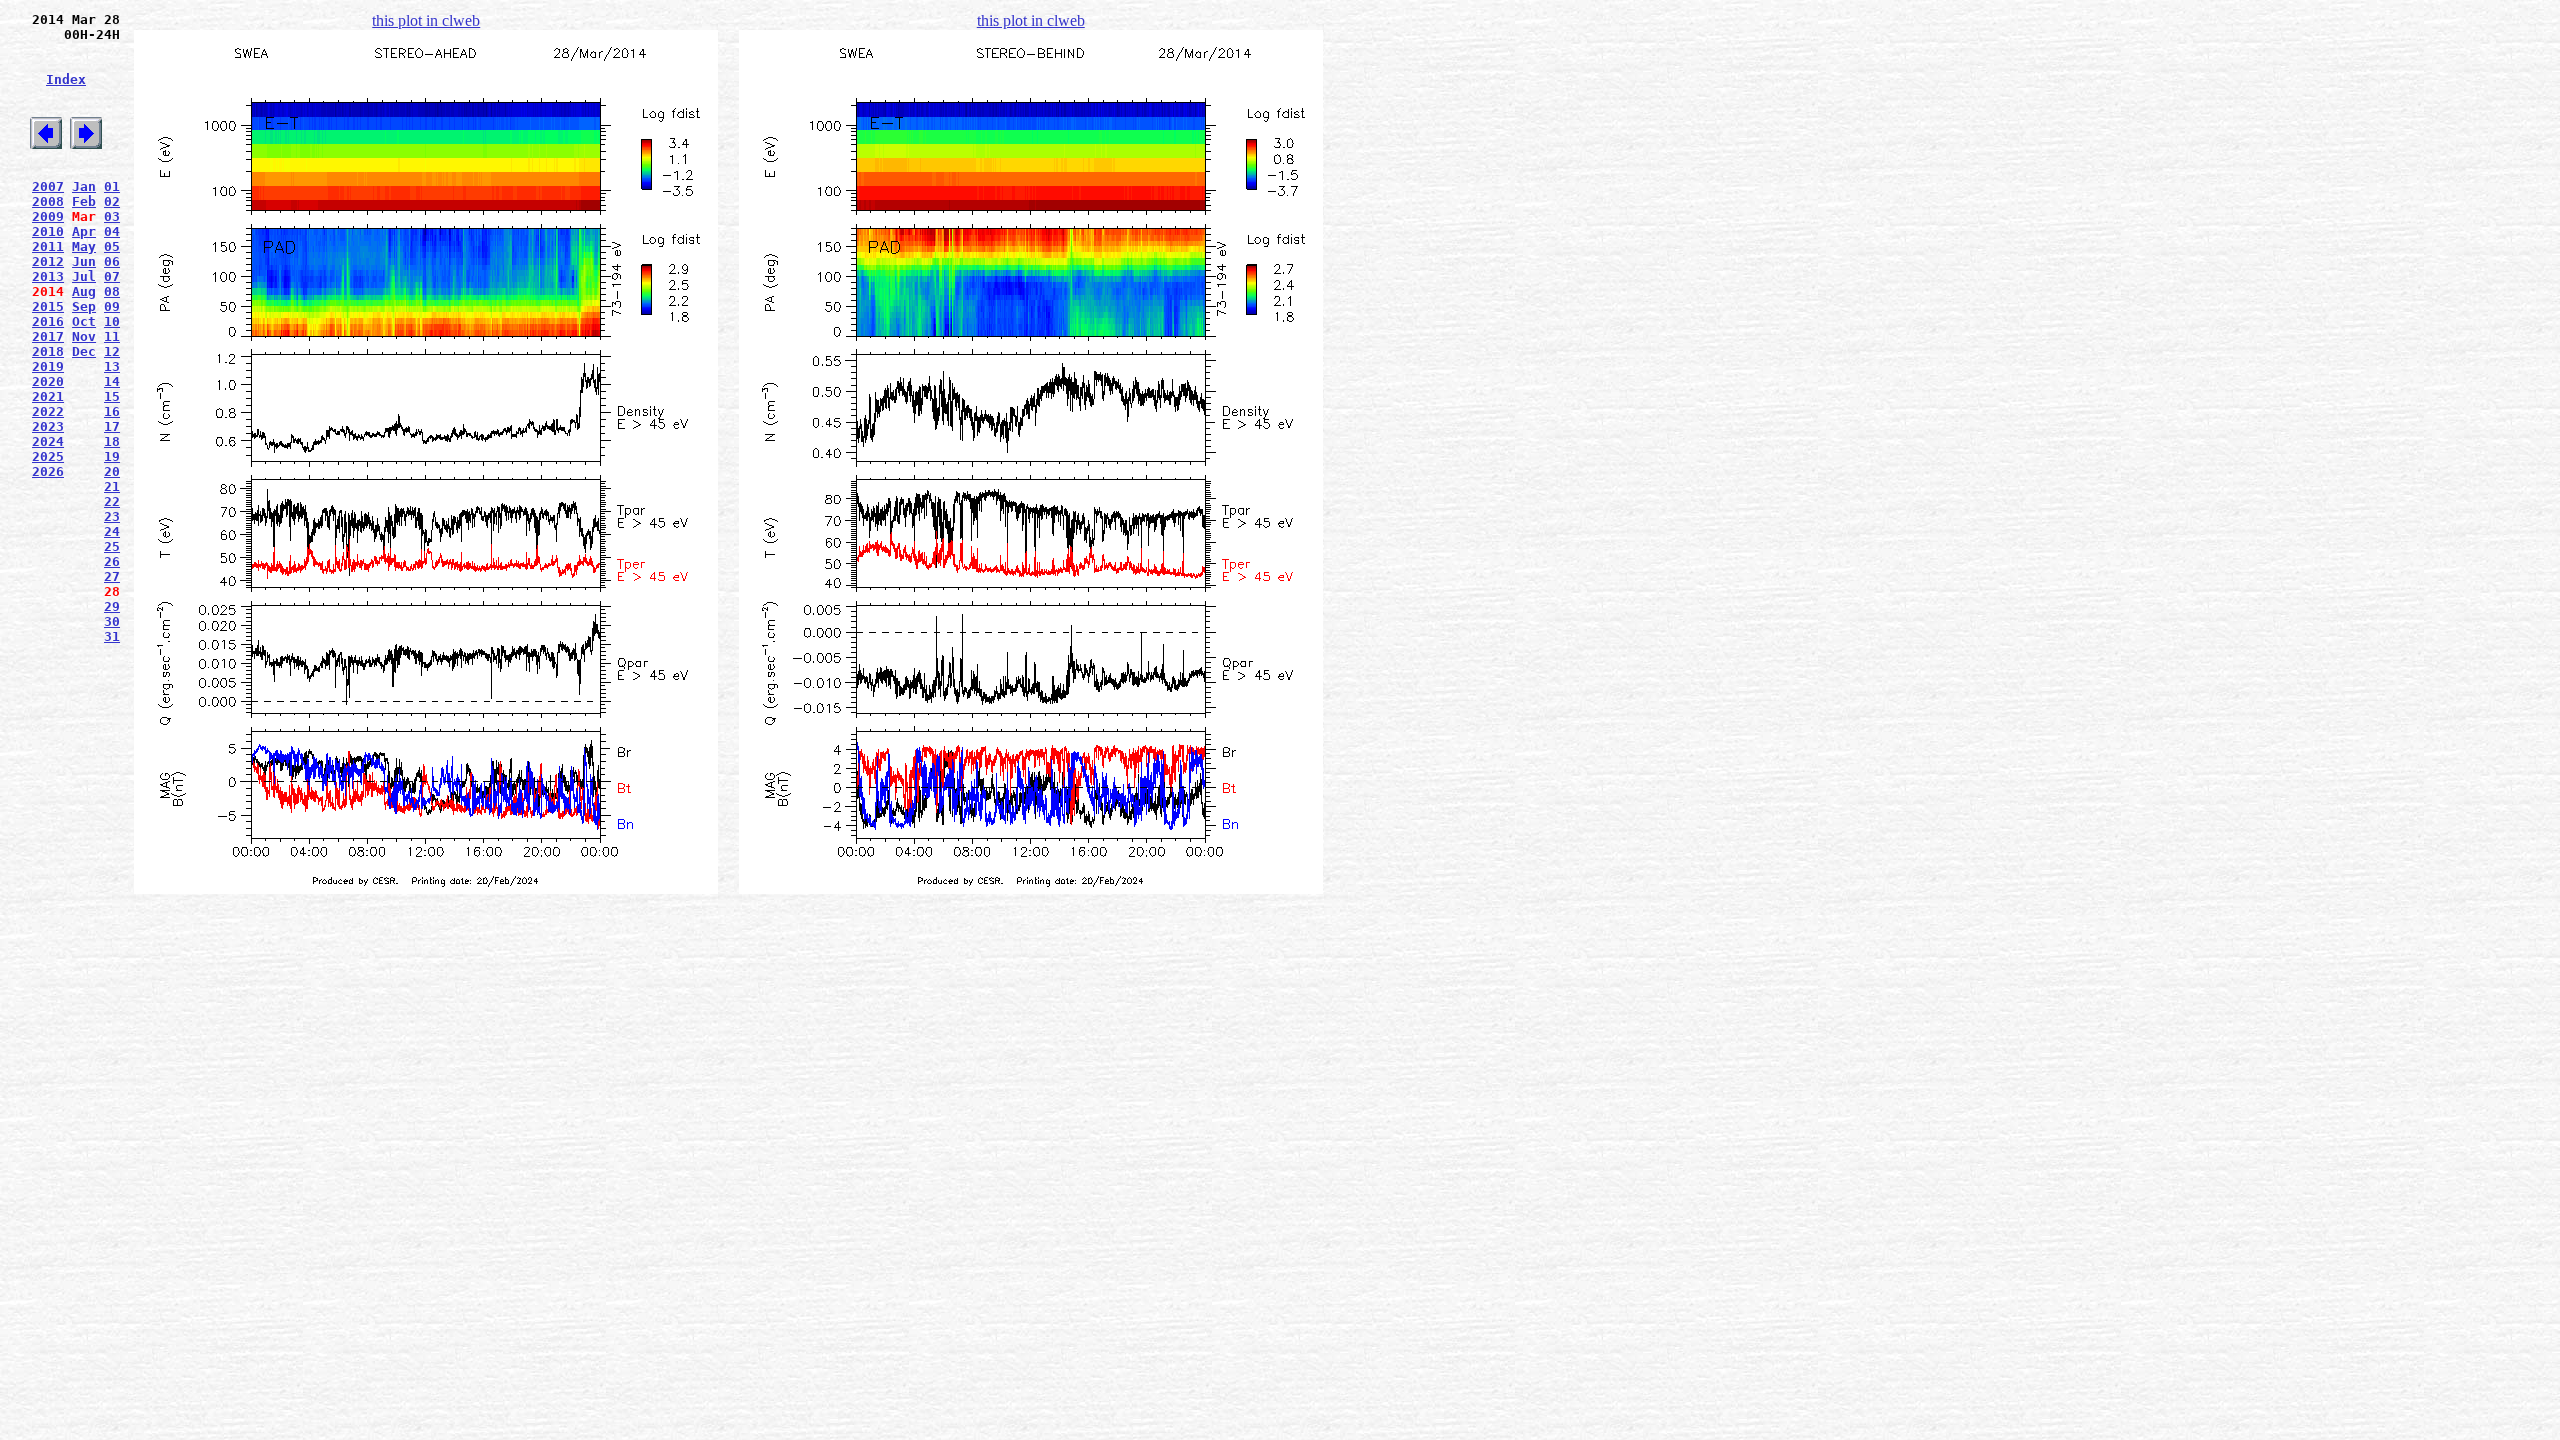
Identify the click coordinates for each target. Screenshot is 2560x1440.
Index (66, 79)
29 (112, 606)
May (84, 246)
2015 (48, 306)
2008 (48, 201)
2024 (48, 441)
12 (112, 351)
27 (112, 576)
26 (112, 561)
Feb (84, 201)
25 (112, 546)
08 (112, 291)
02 (112, 201)
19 (112, 456)
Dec (84, 351)
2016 (48, 321)
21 (112, 486)
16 (112, 411)
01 (112, 186)
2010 (48, 231)
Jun (84, 261)
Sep (84, 306)
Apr (84, 231)
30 (112, 621)
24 (112, 531)
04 (112, 231)
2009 (48, 216)
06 (112, 261)
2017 (48, 336)
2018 (48, 351)
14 (112, 381)
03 (112, 216)
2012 (48, 261)
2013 (48, 276)
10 (112, 321)
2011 (48, 246)
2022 (48, 411)
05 (112, 246)
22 (112, 501)
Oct (84, 321)
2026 (48, 471)
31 (112, 636)
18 (112, 441)
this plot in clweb (426, 20)
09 (112, 306)
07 (112, 276)
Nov (84, 336)
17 (112, 426)
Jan (84, 186)
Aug (84, 291)
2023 (48, 426)
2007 (48, 186)
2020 (48, 381)
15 (112, 396)
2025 (48, 456)
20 (112, 471)
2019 (48, 366)
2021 (48, 396)
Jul (84, 276)
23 (112, 516)
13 (112, 366)
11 (112, 336)
